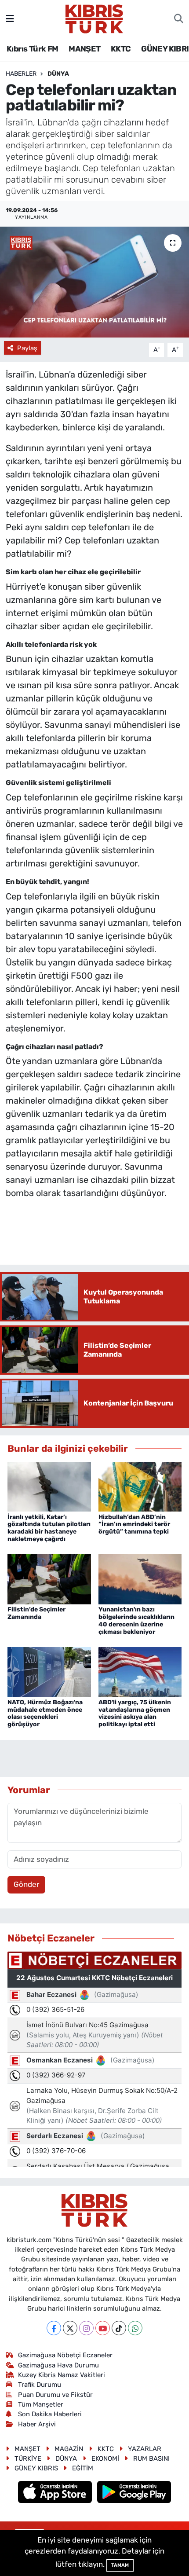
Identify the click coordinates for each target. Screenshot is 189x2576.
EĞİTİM (83, 2468)
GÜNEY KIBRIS (36, 2468)
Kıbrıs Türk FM (33, 49)
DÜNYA (58, 74)
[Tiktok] (119, 2328)
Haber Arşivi (37, 2424)
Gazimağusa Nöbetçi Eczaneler (65, 2355)
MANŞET (84, 49)
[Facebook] (54, 2328)
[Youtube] (103, 2328)
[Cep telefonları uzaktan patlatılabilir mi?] (94, 282)
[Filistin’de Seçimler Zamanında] (49, 1579)
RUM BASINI (151, 2459)
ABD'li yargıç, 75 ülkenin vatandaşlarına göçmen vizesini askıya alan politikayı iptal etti (135, 1713)
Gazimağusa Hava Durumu (58, 2365)
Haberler (21, 74)
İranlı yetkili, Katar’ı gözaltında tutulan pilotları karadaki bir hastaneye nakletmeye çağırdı (49, 1528)
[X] (70, 2328)
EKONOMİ (105, 2459)
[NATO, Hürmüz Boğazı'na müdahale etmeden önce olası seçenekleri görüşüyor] (49, 1671)
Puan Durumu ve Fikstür (55, 2395)
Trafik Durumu (40, 2385)
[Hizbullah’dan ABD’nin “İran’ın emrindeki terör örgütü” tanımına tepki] (140, 1486)
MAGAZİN (69, 2449)
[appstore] (56, 2493)
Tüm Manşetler (41, 2404)
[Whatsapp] (135, 2328)
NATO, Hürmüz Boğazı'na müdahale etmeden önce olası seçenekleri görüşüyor (45, 1713)
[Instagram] (86, 2328)
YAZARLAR (145, 2449)
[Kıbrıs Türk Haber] (94, 18)
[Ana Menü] (10, 18)
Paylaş (27, 348)
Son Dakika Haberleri (50, 2414)
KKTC (121, 49)
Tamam (120, 2565)
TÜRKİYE (28, 2459)
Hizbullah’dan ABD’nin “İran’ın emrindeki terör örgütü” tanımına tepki (134, 1525)
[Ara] (179, 19)
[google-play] (134, 2493)
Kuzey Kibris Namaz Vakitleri (62, 2375)
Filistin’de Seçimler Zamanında (36, 1613)
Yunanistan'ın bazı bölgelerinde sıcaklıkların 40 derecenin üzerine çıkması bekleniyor (136, 1620)
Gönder (26, 1884)
